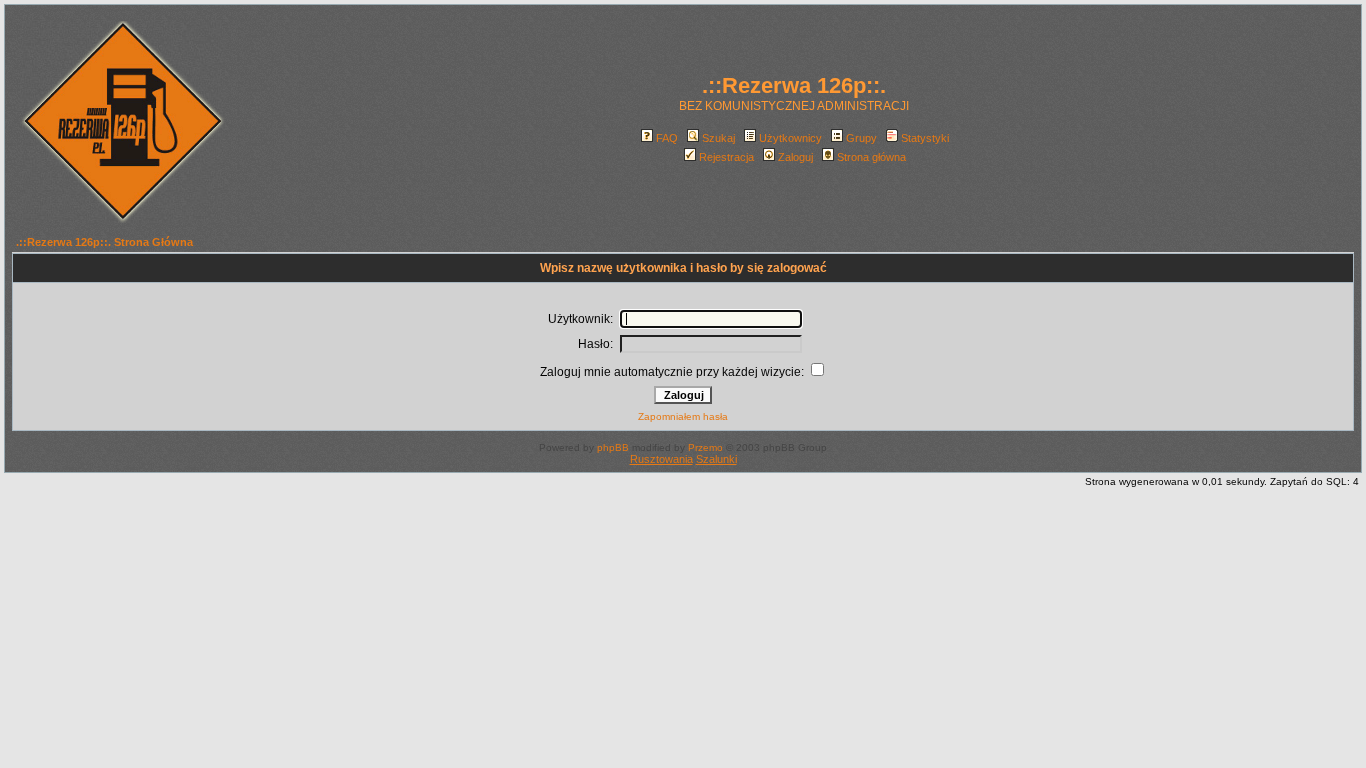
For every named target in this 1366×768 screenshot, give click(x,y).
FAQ (667, 138)
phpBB (613, 447)
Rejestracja (726, 157)
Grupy (861, 138)
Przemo (705, 447)
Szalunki (716, 459)
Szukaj (718, 138)
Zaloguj (795, 157)
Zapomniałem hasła (683, 416)
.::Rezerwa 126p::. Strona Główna (104, 242)
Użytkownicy (790, 138)
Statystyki (925, 138)
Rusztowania (661, 459)
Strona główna (871, 157)
